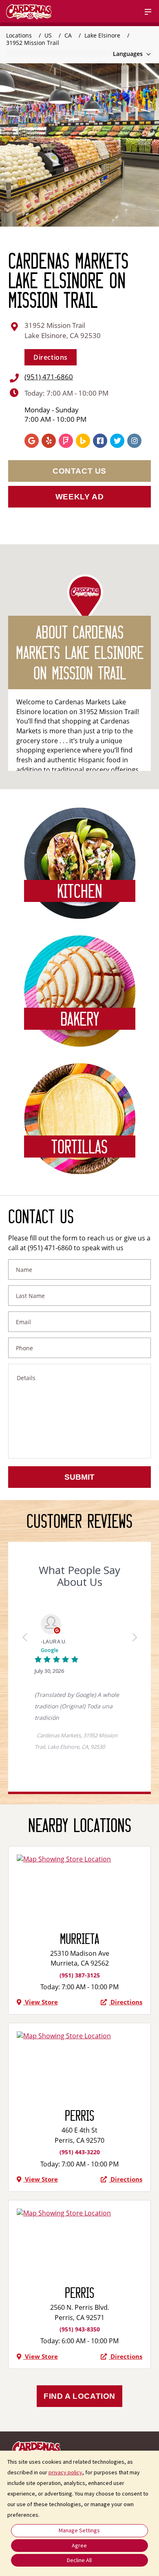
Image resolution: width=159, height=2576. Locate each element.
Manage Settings (79, 2530)
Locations (20, 35)
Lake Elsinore (103, 35)
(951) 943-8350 (80, 2329)
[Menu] (148, 12)
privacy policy (65, 2472)
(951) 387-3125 (80, 1975)
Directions (51, 357)
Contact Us (79, 471)
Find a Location (79, 2396)
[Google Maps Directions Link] (79, 1859)
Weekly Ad (79, 497)
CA (69, 35)
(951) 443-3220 (80, 2152)
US (49, 35)
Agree (79, 2545)
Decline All (79, 2560)
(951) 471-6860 (49, 377)
